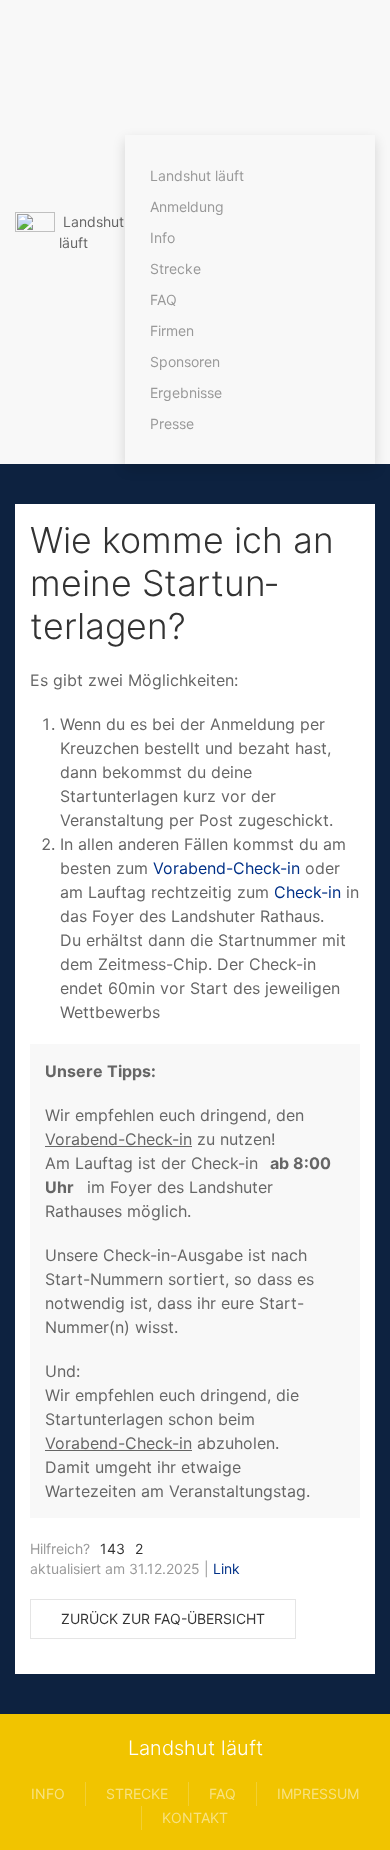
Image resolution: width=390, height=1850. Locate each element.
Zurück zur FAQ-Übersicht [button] (163, 1618)
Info (162, 237)
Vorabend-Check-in (229, 868)
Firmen (172, 330)
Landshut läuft (197, 175)
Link (226, 1568)
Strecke (175, 268)
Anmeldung (187, 206)
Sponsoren (185, 361)
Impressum (318, 1793)
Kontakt (195, 1817)
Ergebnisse (186, 392)
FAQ (163, 299)
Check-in (307, 892)
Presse (172, 423)
